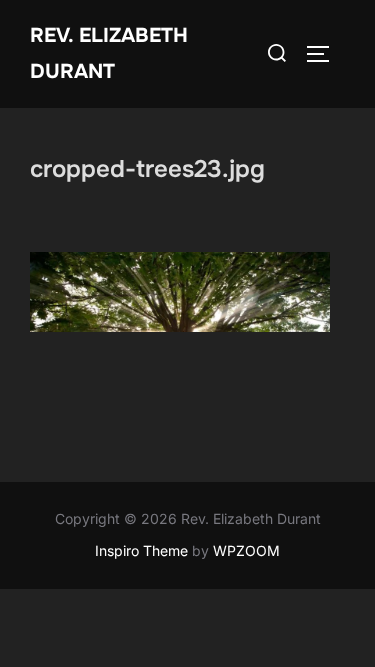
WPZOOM (246, 550)
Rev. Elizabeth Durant (109, 53)
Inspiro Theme (141, 550)
